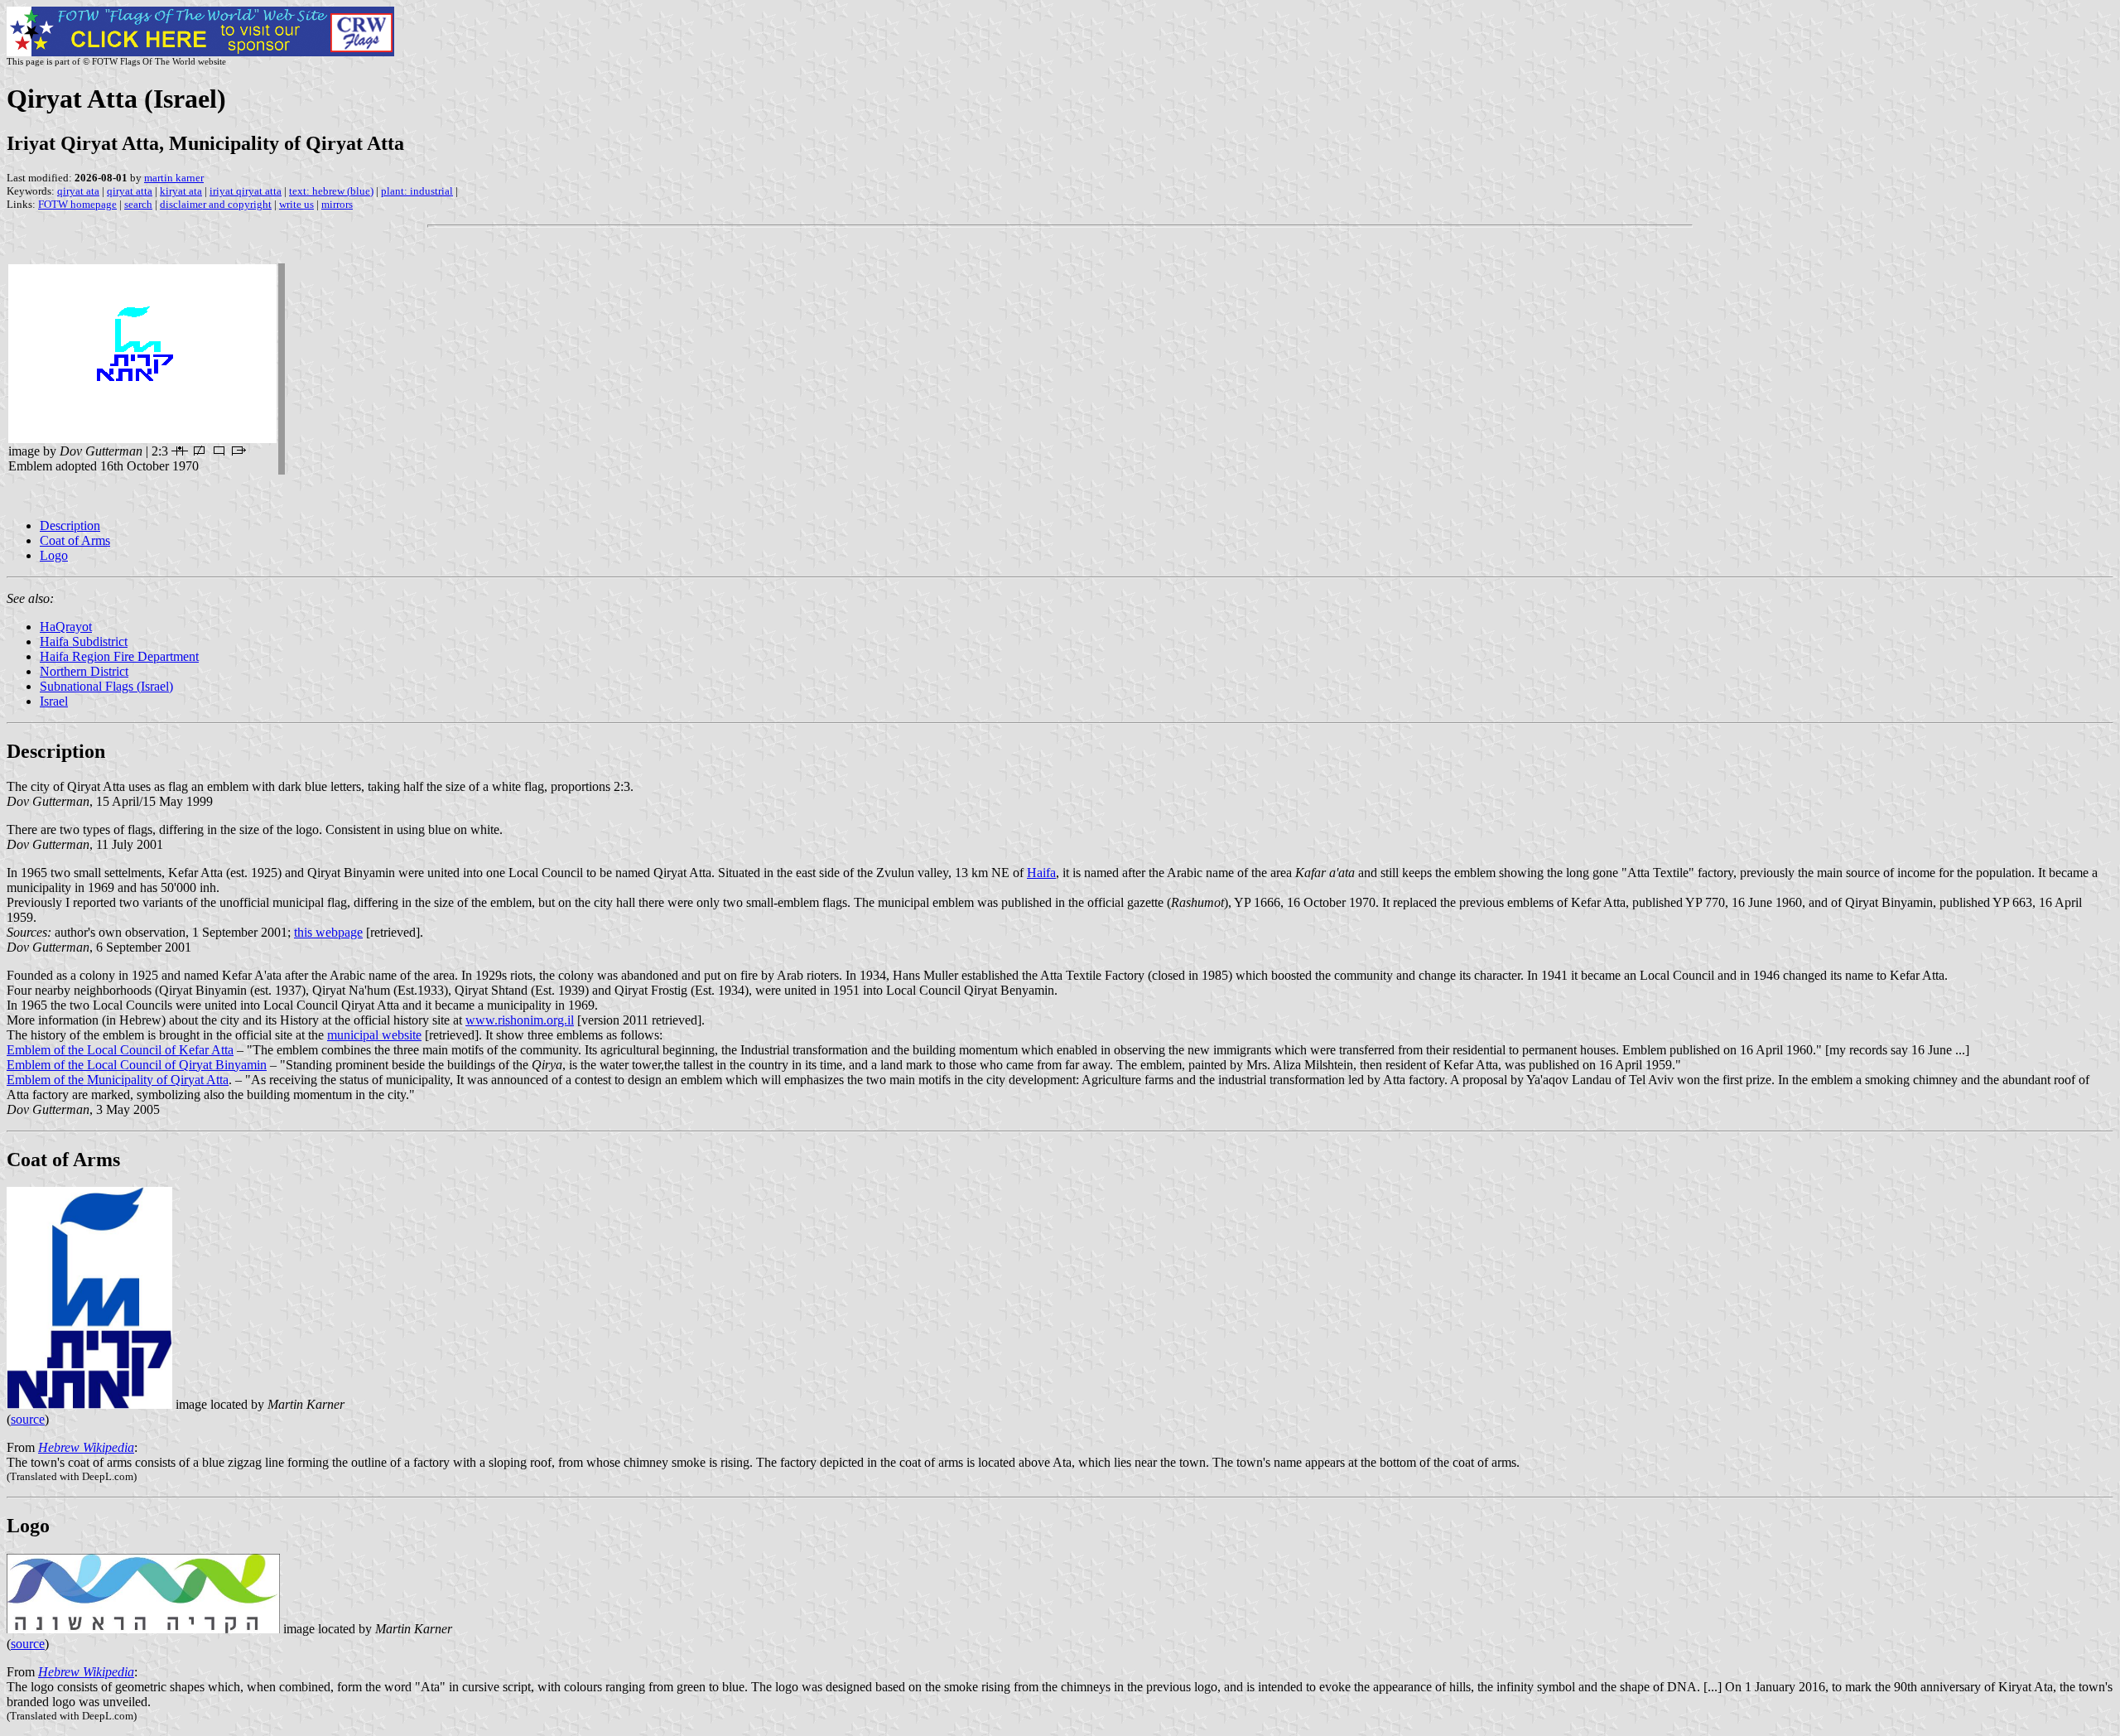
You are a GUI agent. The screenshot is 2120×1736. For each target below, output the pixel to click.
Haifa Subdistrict (84, 641)
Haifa (1041, 873)
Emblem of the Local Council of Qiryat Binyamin (137, 1065)
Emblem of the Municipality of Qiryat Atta (118, 1080)
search (138, 204)
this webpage (328, 932)
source (28, 1419)
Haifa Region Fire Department (119, 656)
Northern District (84, 671)
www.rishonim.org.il (520, 1020)
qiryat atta (130, 191)
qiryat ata (78, 191)
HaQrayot (66, 627)
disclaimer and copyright (216, 204)
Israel (54, 701)
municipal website (374, 1035)
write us (296, 204)
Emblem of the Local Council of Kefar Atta (120, 1050)
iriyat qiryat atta (246, 191)
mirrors (337, 204)
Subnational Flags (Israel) (106, 686)
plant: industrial (417, 191)
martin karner (174, 178)
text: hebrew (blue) (331, 191)
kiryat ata (181, 191)
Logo (54, 555)
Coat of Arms (75, 540)
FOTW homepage (77, 204)
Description (70, 526)
